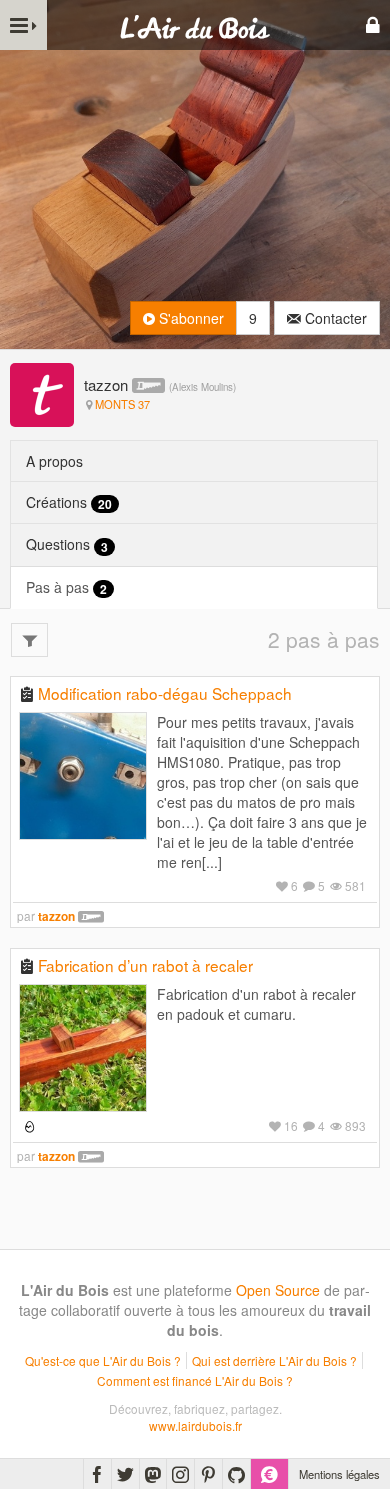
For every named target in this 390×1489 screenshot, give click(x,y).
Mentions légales (339, 1474)
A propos (54, 461)
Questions (67, 544)
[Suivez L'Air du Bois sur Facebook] (97, 1474)
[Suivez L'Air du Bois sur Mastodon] (153, 1474)
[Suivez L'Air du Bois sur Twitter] (125, 1474)
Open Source (278, 1290)
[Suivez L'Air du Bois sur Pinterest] (208, 1474)
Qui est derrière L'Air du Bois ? (274, 1360)
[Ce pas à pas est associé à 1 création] (27, 1125)
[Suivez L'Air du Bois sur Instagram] (180, 1474)
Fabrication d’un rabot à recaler (145, 965)
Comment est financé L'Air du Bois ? (195, 1380)
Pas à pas (66, 587)
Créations (69, 502)
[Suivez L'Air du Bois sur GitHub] (236, 1474)
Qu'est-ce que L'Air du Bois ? (103, 1360)
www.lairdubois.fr (195, 1425)
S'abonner (189, 318)
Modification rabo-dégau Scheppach (165, 693)
